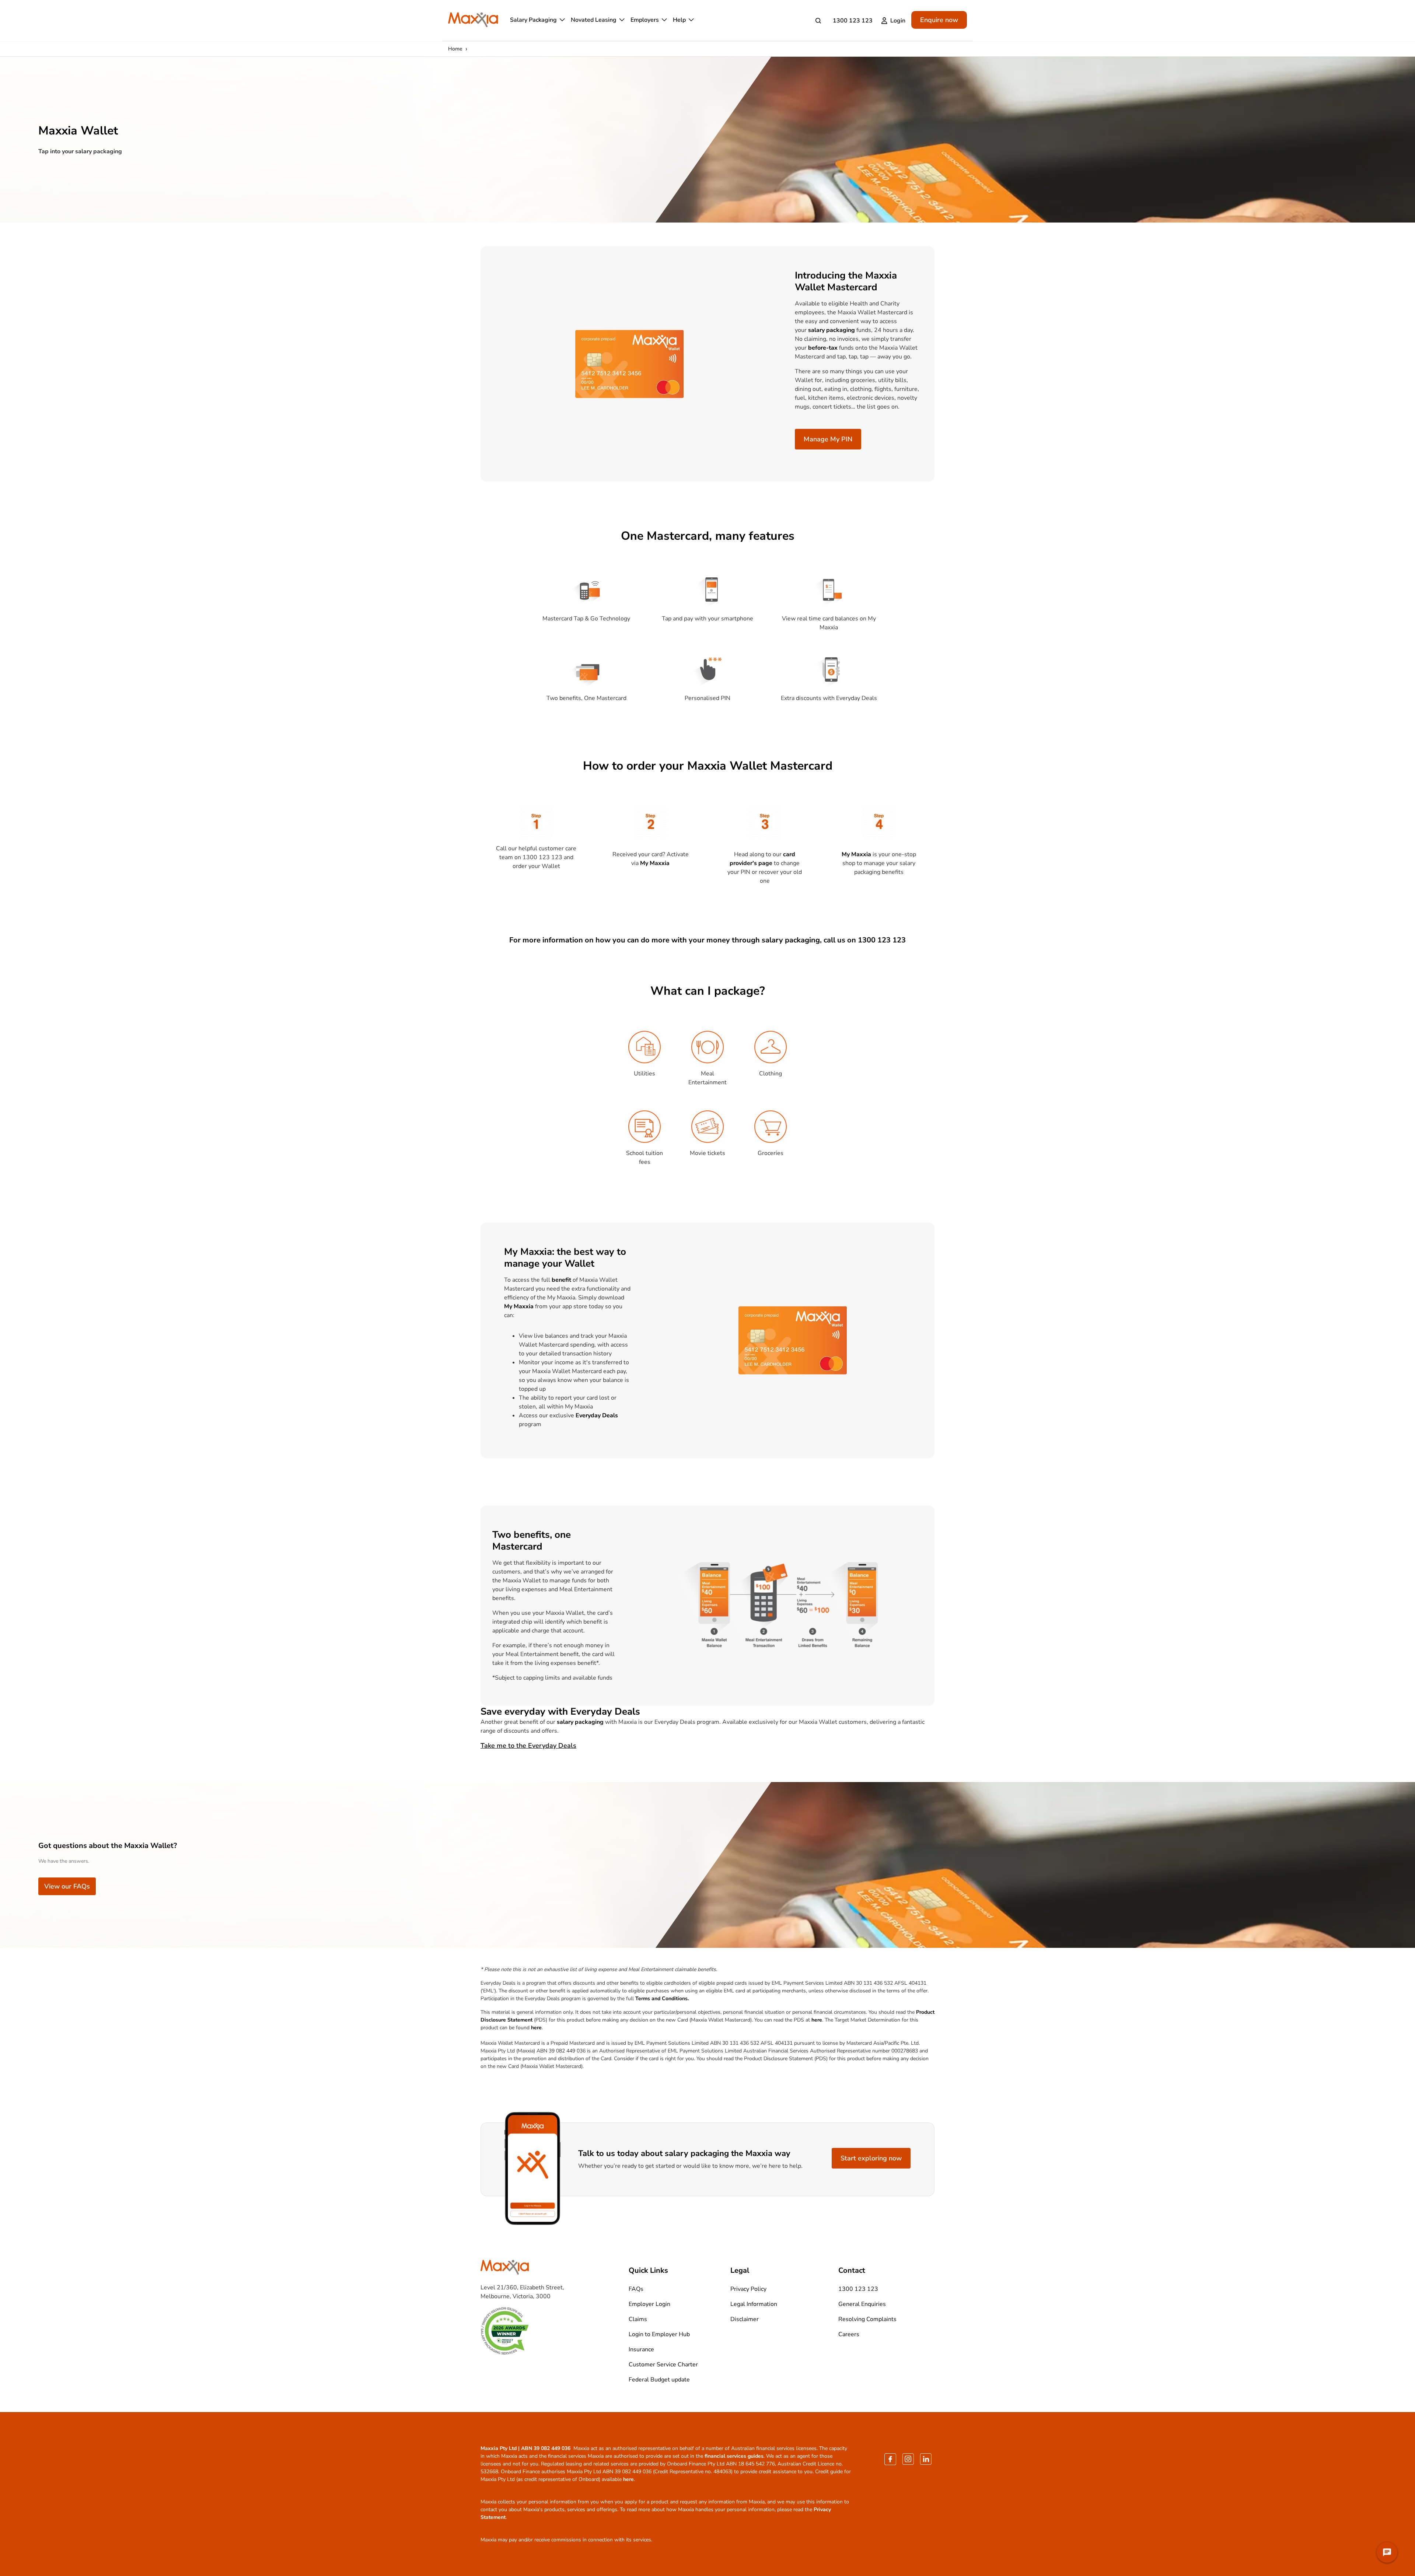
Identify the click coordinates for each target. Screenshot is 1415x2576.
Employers (645, 20)
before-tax (823, 348)
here (817, 2020)
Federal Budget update (659, 2380)
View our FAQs (67, 1886)
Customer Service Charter (663, 2365)
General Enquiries (862, 2304)
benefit (561, 1280)
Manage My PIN (828, 439)
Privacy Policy (748, 2289)
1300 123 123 (853, 21)
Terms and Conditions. (662, 1998)
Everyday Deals (597, 1415)
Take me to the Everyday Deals (528, 1746)
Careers (849, 2334)
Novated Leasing (594, 20)
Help (679, 20)
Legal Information (754, 2304)
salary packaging (831, 330)
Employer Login (649, 2304)
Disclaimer (745, 2319)
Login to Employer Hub (659, 2334)
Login (898, 21)
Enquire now (939, 20)
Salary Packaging (533, 20)
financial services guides (734, 2456)
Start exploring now (871, 2158)
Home (455, 49)
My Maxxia (655, 863)
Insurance (641, 2349)
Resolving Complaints (867, 2319)
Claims (638, 2319)
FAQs (636, 2289)
